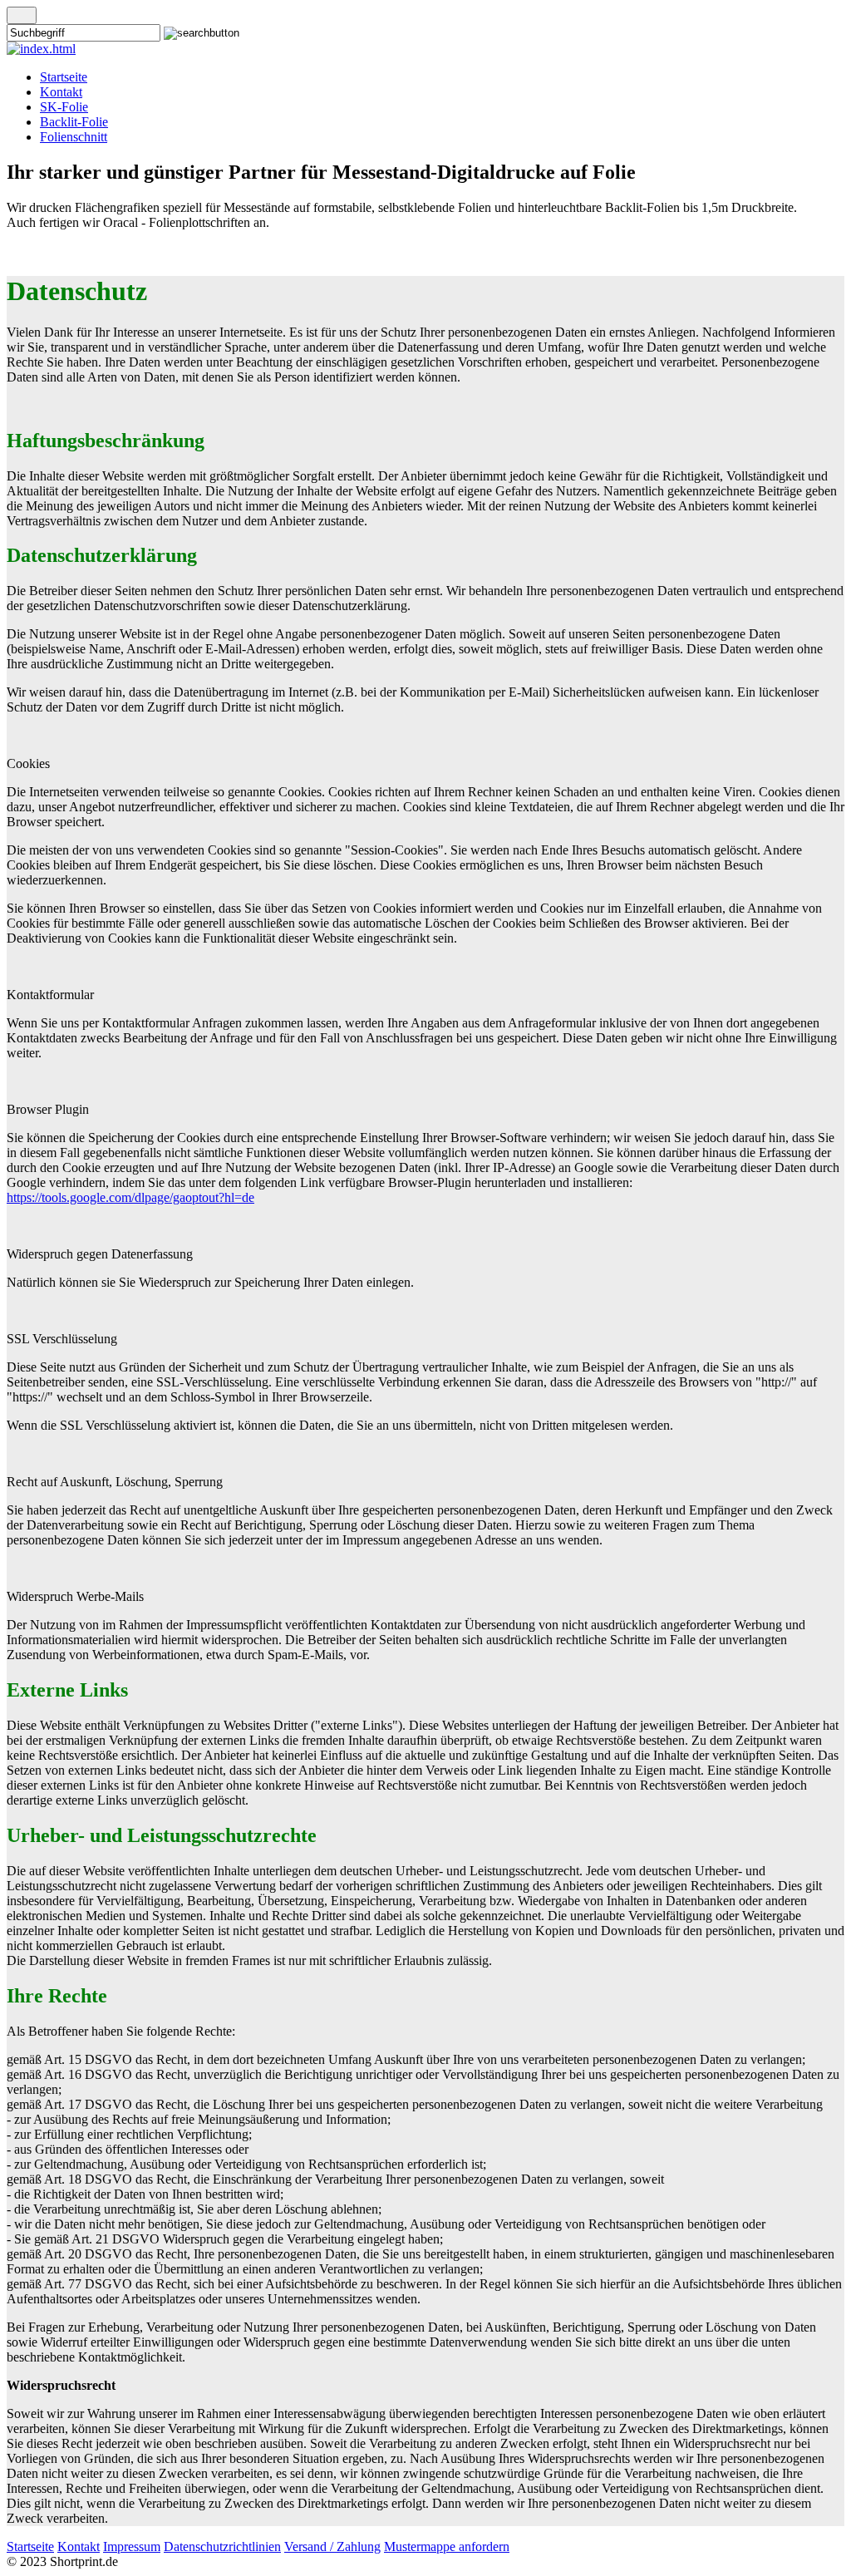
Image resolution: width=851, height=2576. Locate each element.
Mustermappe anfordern (447, 2546)
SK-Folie (64, 107)
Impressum (132, 2546)
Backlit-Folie (74, 122)
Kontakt (61, 92)
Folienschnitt (74, 137)
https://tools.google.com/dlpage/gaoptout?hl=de (130, 1197)
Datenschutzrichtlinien (222, 2546)
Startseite (64, 77)
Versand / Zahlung (332, 2546)
